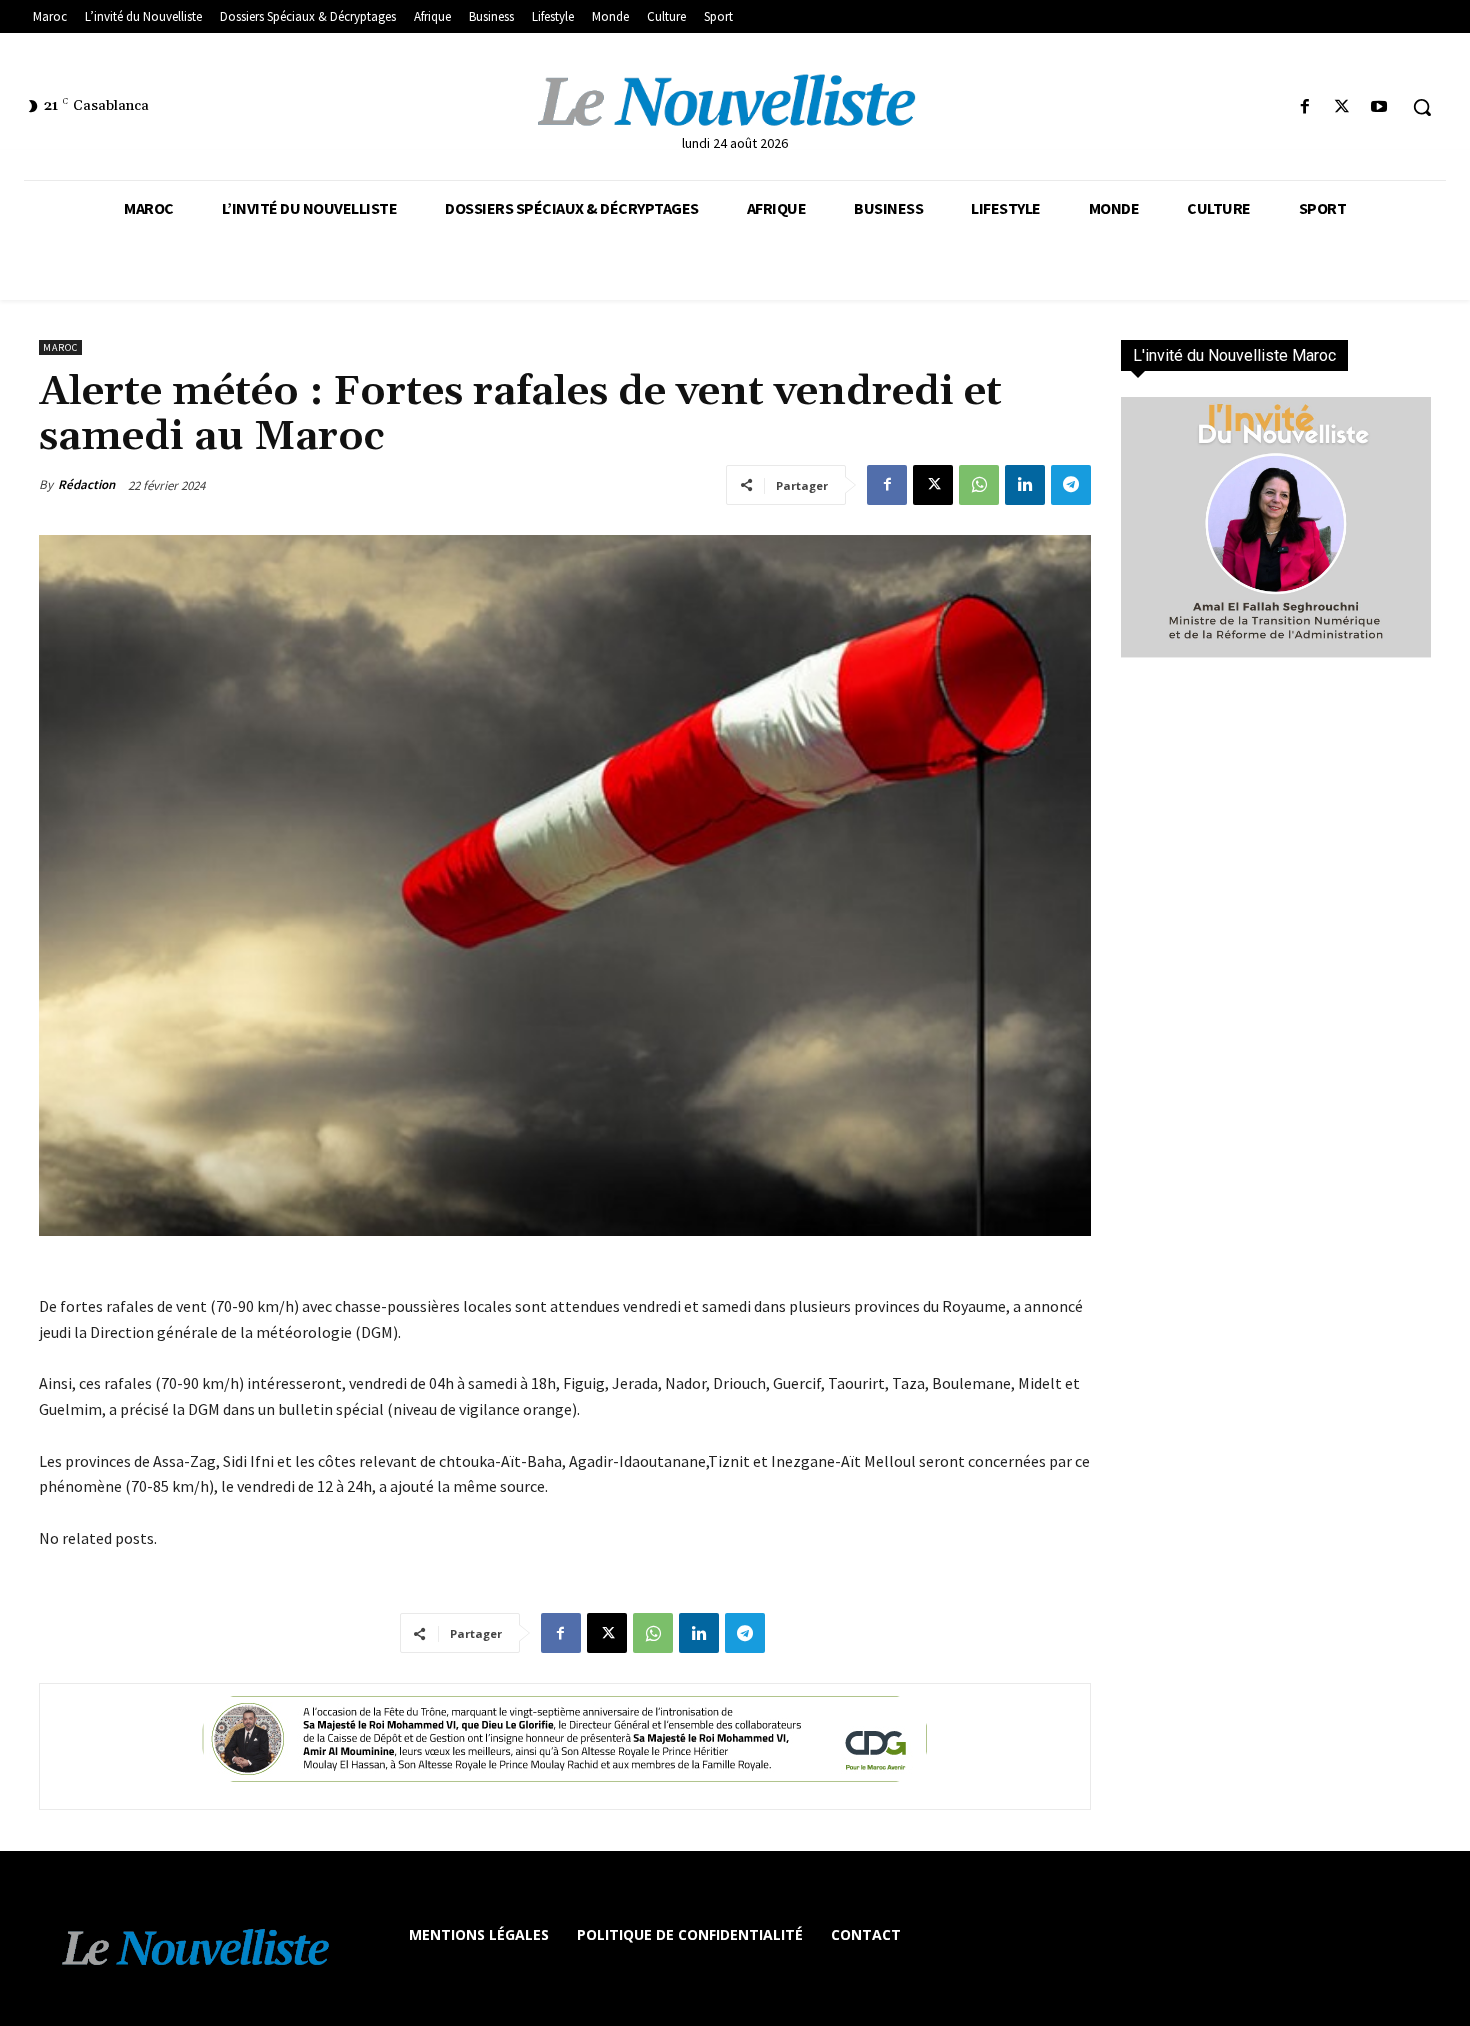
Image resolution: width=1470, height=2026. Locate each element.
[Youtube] (1379, 107)
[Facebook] (1304, 107)
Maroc (60, 347)
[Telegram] (1071, 485)
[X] (1342, 107)
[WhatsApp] (979, 485)
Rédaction (86, 484)
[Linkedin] (1025, 485)
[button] (1422, 107)
